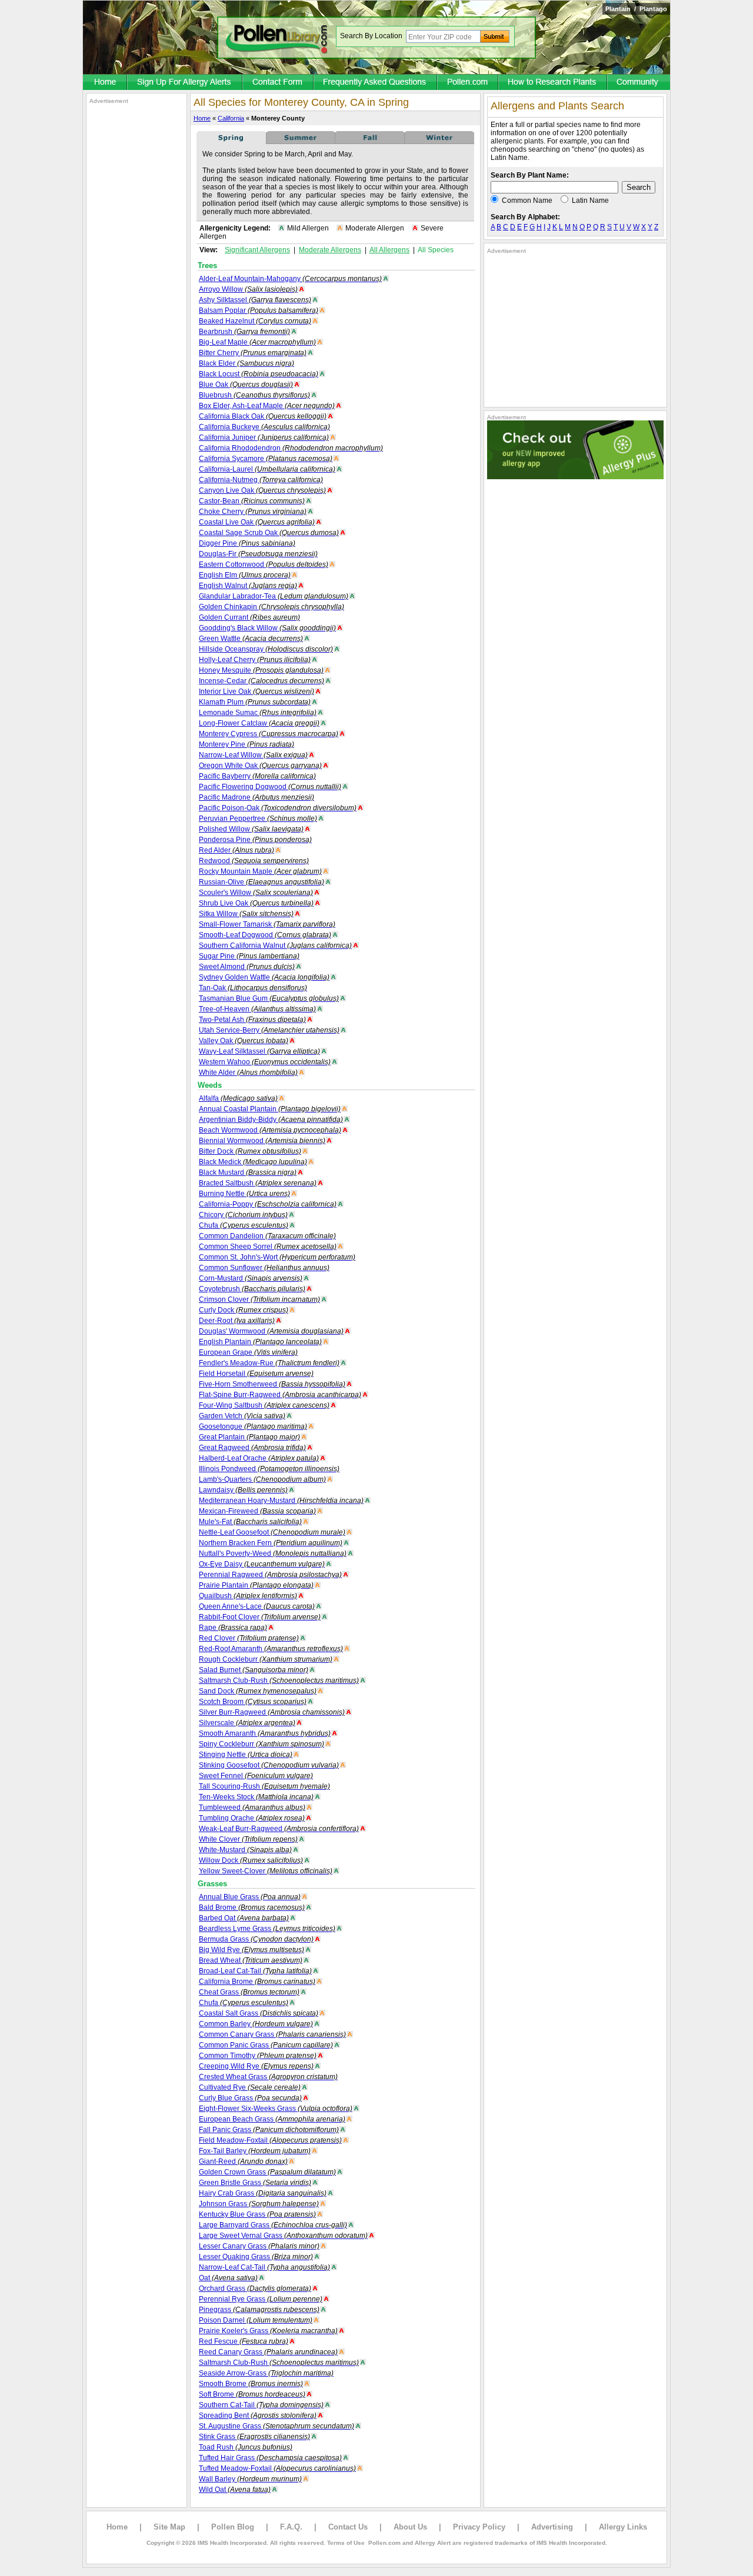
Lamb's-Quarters (262, 1479)
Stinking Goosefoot (269, 1765)
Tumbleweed (252, 1807)
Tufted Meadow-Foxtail (277, 2468)
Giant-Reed (243, 2161)
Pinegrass (259, 2310)
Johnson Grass (259, 2204)
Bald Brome (252, 1907)
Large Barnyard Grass (273, 2225)
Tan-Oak (253, 988)
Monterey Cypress (269, 734)
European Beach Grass (272, 2119)
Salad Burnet (254, 1670)
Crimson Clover (259, 1299)
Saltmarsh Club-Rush (279, 1680)
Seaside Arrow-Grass (266, 2373)
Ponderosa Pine (255, 840)
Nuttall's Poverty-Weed (273, 1553)
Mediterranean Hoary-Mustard (281, 1501)
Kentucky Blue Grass (257, 2214)
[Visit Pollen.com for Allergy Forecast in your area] (468, 83)
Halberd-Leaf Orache (259, 1458)
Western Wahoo (265, 1062)
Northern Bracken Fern (271, 1543)
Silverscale (247, 1723)
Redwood (254, 861)
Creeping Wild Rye (256, 2066)
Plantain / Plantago (636, 9)
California (231, 118)
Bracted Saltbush (258, 1183)
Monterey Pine (246, 744)
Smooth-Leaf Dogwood (265, 935)
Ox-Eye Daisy (262, 1564)
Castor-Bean (252, 501)
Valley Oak (244, 1041)
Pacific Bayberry (257, 776)
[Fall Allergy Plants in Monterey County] (370, 142)
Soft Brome (252, 2394)
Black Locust (259, 374)
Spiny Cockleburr (261, 1744)
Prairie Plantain (256, 1585)
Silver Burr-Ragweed (272, 1712)
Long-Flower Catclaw (259, 723)
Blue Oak (246, 385)
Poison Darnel (256, 2320)
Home (202, 118)
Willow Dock (251, 1860)
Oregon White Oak (260, 766)
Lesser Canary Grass (259, 2246)
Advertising (552, 2527)
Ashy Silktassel (255, 300)
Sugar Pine (249, 956)
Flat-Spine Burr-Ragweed (280, 1395)
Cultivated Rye (250, 2087)
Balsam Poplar (259, 310)
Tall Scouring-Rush (264, 1786)
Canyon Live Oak (262, 490)
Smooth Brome (251, 2384)
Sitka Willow (246, 914)
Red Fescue (244, 2341)
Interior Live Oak (256, 691)
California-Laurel (267, 469)
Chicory (243, 1215)
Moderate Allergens (330, 250)
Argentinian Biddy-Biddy (271, 1120)
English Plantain (260, 1342)
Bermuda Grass (256, 1939)
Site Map (169, 2527)
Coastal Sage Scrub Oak (269, 533)
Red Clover (249, 1638)
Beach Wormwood (270, 1130)
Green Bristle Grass (255, 2183)
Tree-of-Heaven (257, 1009)
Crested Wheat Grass (268, 2077)
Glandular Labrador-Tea (274, 596)
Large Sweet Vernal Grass (283, 2236)
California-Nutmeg (261, 480)
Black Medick (253, 1162)
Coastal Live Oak (257, 522)
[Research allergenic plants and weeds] (105, 83)
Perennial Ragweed (270, 1575)
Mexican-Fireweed (257, 1511)
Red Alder (236, 850)
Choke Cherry (253, 512)
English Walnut (248, 586)
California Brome (257, 1982)
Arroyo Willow (248, 289)
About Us (410, 2527)
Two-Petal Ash (252, 1020)
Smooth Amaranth (265, 1733)
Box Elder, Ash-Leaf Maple (267, 406)
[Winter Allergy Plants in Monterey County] (439, 142)
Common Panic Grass (266, 2045)
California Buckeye (264, 427)
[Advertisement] (136, 281)
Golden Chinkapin (271, 607)
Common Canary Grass (272, 2034)
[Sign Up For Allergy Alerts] (185, 83)
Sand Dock (258, 1691)
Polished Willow (251, 829)
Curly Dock (244, 1310)
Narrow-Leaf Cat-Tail (264, 2267)
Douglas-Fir (258, 554)
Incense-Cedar (261, 681)
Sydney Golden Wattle (264, 977)
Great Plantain (249, 1437)
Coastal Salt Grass (259, 2013)
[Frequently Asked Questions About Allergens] (376, 83)
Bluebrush (254, 395)
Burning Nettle (244, 1194)
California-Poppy (268, 1204)
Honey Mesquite (261, 670)
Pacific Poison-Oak (278, 808)
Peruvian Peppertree (258, 818)
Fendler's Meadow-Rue (269, 1363)
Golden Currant (249, 617)
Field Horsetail (256, 1374)
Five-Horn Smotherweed (272, 1384)
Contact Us (348, 2527)
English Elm (245, 575)
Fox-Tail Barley (255, 2151)
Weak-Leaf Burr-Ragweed (279, 1829)
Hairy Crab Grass (263, 2193)
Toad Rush (246, 2447)
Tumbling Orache (252, 1818)
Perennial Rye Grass (261, 2299)
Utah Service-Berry (269, 1030)
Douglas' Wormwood (271, 1331)
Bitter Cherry (253, 353)
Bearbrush (244, 332)
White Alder (248, 1073)
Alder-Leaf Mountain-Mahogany (290, 279)
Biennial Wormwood (262, 1141)
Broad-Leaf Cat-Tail (255, 1971)
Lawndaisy (243, 1490)
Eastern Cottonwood (264, 564)
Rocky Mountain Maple (260, 871)
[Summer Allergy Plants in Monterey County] (301, 142)
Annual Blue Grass (250, 1897)
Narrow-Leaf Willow (253, 755)
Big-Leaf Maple (257, 342)
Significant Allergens (257, 250)
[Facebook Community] (639, 83)
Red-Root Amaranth (271, 1649)
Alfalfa (238, 1098)
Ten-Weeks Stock (256, 1797)
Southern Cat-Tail (261, 2405)
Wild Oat (235, 2490)
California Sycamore (266, 459)
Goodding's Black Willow (267, 628)
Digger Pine (247, 543)
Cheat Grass (249, 1992)
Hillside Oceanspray (266, 649)
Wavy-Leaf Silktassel (259, 1051)
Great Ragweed (252, 1448)
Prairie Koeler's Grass (268, 2331)
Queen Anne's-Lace (257, 1606)
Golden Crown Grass (267, 2172)
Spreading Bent (258, 2415)
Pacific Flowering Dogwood (270, 787)
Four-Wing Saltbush (264, 1405)
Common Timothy (258, 2056)
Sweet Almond (247, 967)
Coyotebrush (252, 1289)
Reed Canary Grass (268, 2352)
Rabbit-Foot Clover (260, 1617)
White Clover (248, 1839)
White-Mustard (245, 1850)
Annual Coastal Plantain (270, 1109)
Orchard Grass (255, 2288)
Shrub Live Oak (256, 903)
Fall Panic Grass (269, 2130)
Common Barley (256, 2024)
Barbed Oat (244, 1918)
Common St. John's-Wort (277, 1257)
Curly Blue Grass (250, 2098)
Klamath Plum (255, 702)
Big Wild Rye (251, 1950)
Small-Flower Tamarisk (267, 924)
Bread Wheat (251, 1960)
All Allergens (389, 250)
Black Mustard (248, 1172)
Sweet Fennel (256, 1776)
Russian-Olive (261, 882)
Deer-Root (237, 1321)
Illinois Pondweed (269, 1469)
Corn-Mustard (251, 1278)
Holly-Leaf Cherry (255, 660)
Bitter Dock (250, 1151)
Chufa (244, 1225)
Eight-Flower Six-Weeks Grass (276, 2109)
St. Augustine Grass (276, 2426)
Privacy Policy (479, 2527)
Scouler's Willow (256, 893)
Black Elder (246, 363)
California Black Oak (263, 416)
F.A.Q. (291, 2527)
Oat (228, 2278)
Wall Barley (250, 2479)
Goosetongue (253, 1426)
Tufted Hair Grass (270, 2458)
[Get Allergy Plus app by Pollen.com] (575, 477)
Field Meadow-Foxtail (270, 2140)
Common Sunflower (264, 1268)
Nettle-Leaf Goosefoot (272, 1532)
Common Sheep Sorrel (268, 1247)
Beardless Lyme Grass (267, 1929)
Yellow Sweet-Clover (266, 1871)
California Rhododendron (291, 448)
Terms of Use (346, 2543)
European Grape (248, 1352)
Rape (233, 1628)
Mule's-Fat (250, 1522)
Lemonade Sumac (258, 713)
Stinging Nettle (246, 1755)
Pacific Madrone (256, 797)
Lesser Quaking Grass (256, 2257)
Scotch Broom (253, 1702)
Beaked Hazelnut (255, 321)
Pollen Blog (233, 2527)
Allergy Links (623, 2527)
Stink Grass (254, 2437)
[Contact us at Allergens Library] (279, 83)
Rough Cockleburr (266, 1659)
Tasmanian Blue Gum (269, 998)
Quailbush (248, 1596)
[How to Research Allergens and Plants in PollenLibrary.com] (553, 83)
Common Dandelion (267, 1236)
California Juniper (264, 437)
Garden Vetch (242, 1416)
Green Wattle (251, 639)
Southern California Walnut (275, 945)
